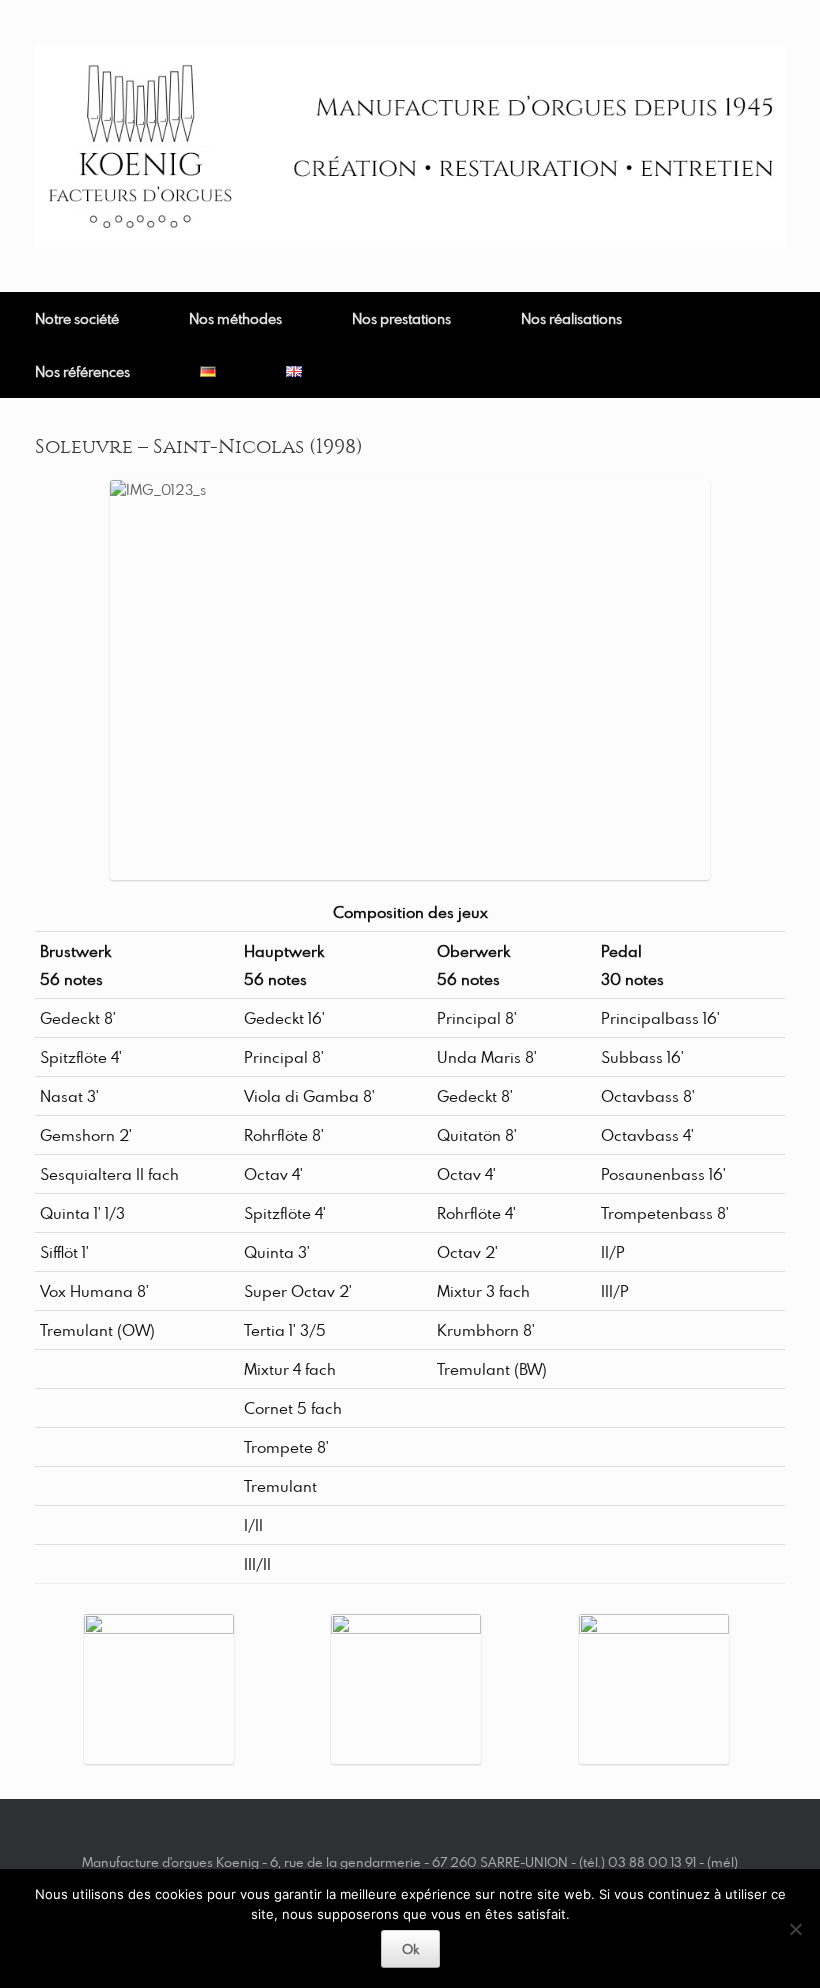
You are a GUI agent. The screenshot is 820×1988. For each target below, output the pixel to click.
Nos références (82, 371)
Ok (410, 1949)
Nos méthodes (235, 318)
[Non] (795, 1929)
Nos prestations (401, 318)
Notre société (77, 318)
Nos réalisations (571, 318)
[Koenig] (410, 146)
